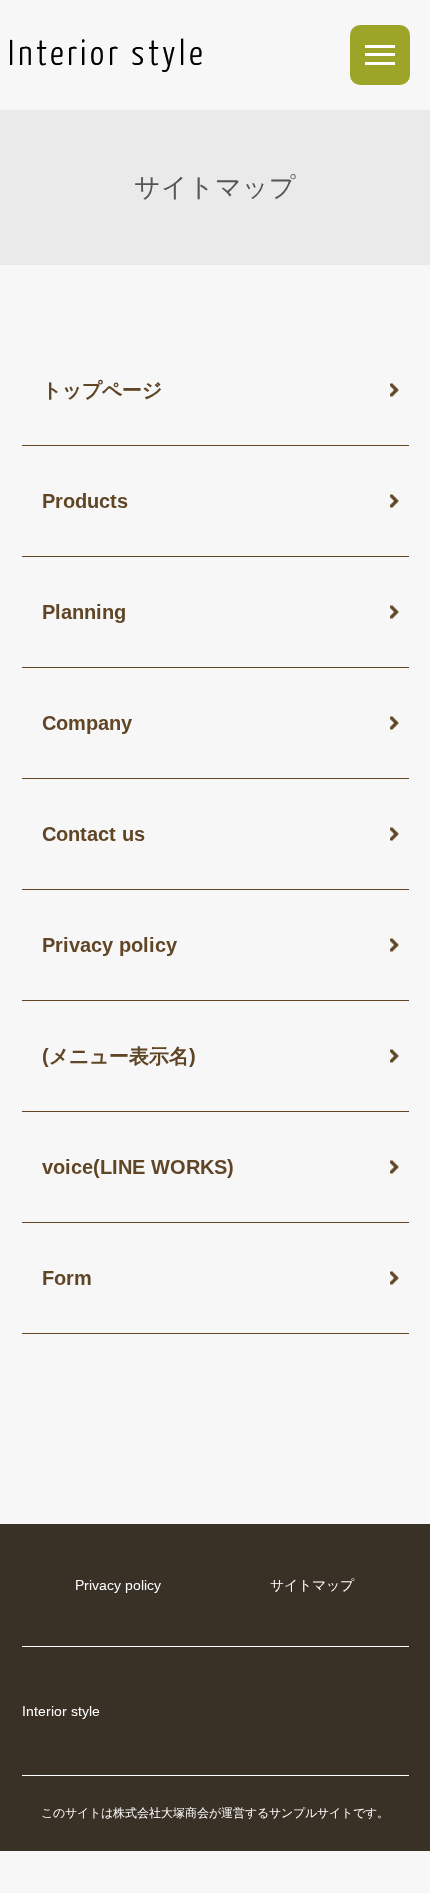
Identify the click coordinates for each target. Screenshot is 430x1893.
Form (67, 1278)
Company (87, 723)
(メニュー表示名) (119, 1056)
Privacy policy (109, 945)
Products (85, 501)
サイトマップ (312, 1585)
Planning (84, 612)
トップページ (102, 390)
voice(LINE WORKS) (138, 1167)
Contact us (93, 834)
